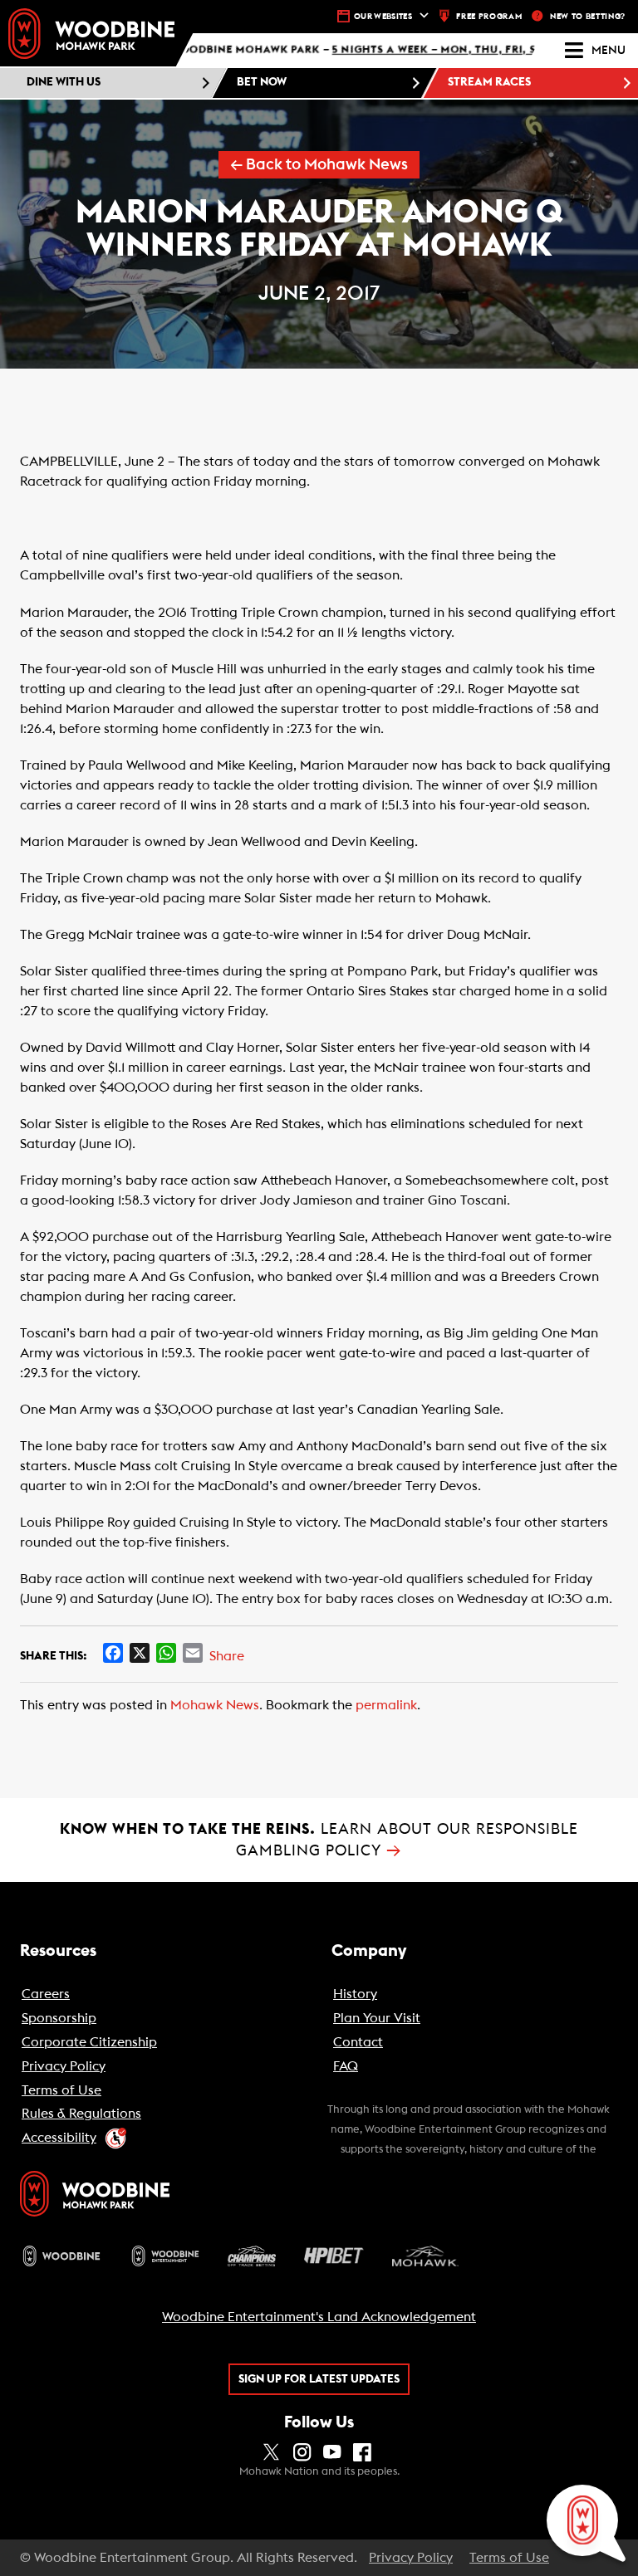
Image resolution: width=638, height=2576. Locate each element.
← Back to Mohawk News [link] (319, 165)
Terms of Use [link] (509, 2558)
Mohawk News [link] (215, 1705)
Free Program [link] (489, 17)
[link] (91, 34)
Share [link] (227, 1656)
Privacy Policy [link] (411, 2558)
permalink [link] (386, 1705)
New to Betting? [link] (588, 17)
